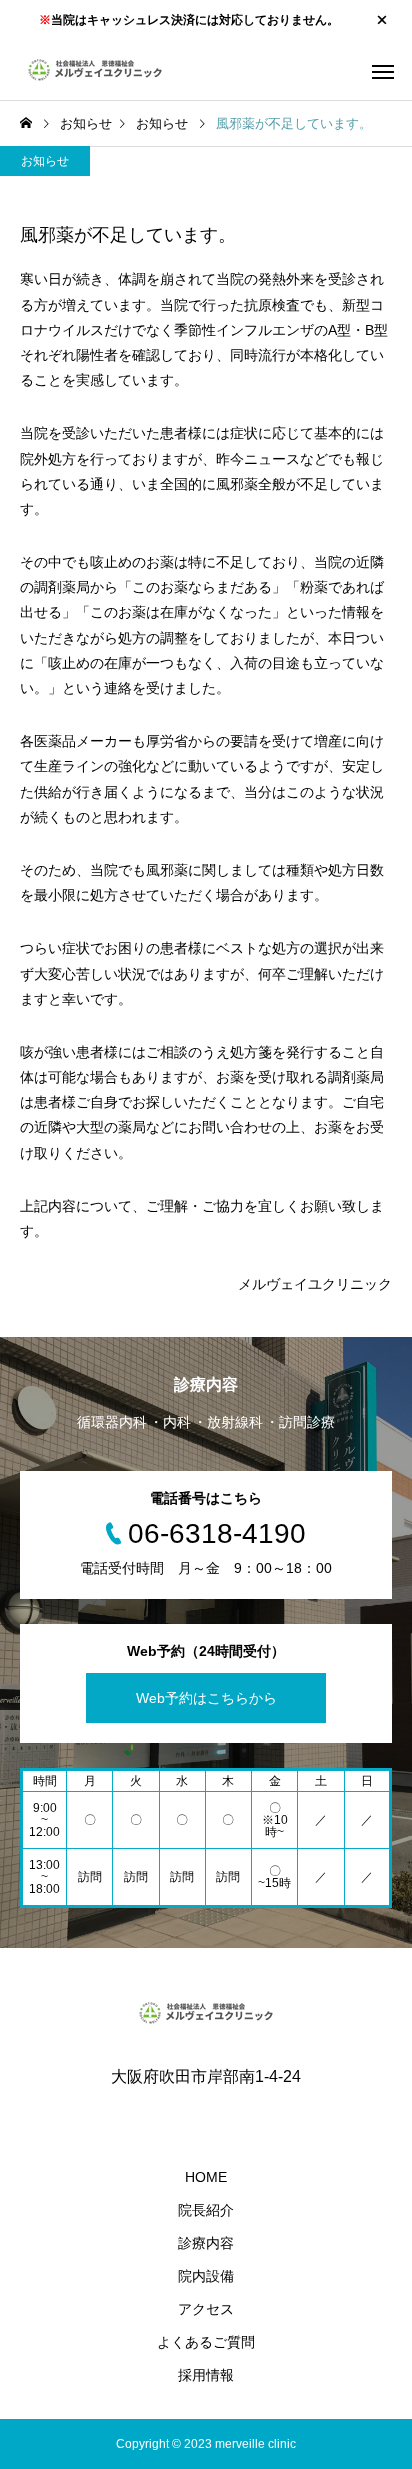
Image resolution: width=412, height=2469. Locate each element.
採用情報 (206, 2375)
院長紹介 (206, 2210)
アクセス (206, 2309)
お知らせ (45, 161)
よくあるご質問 (206, 2342)
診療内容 (206, 2243)
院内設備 (206, 2276)
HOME (206, 2177)
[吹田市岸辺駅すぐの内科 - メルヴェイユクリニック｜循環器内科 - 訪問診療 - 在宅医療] (95, 70)
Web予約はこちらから (206, 1698)
